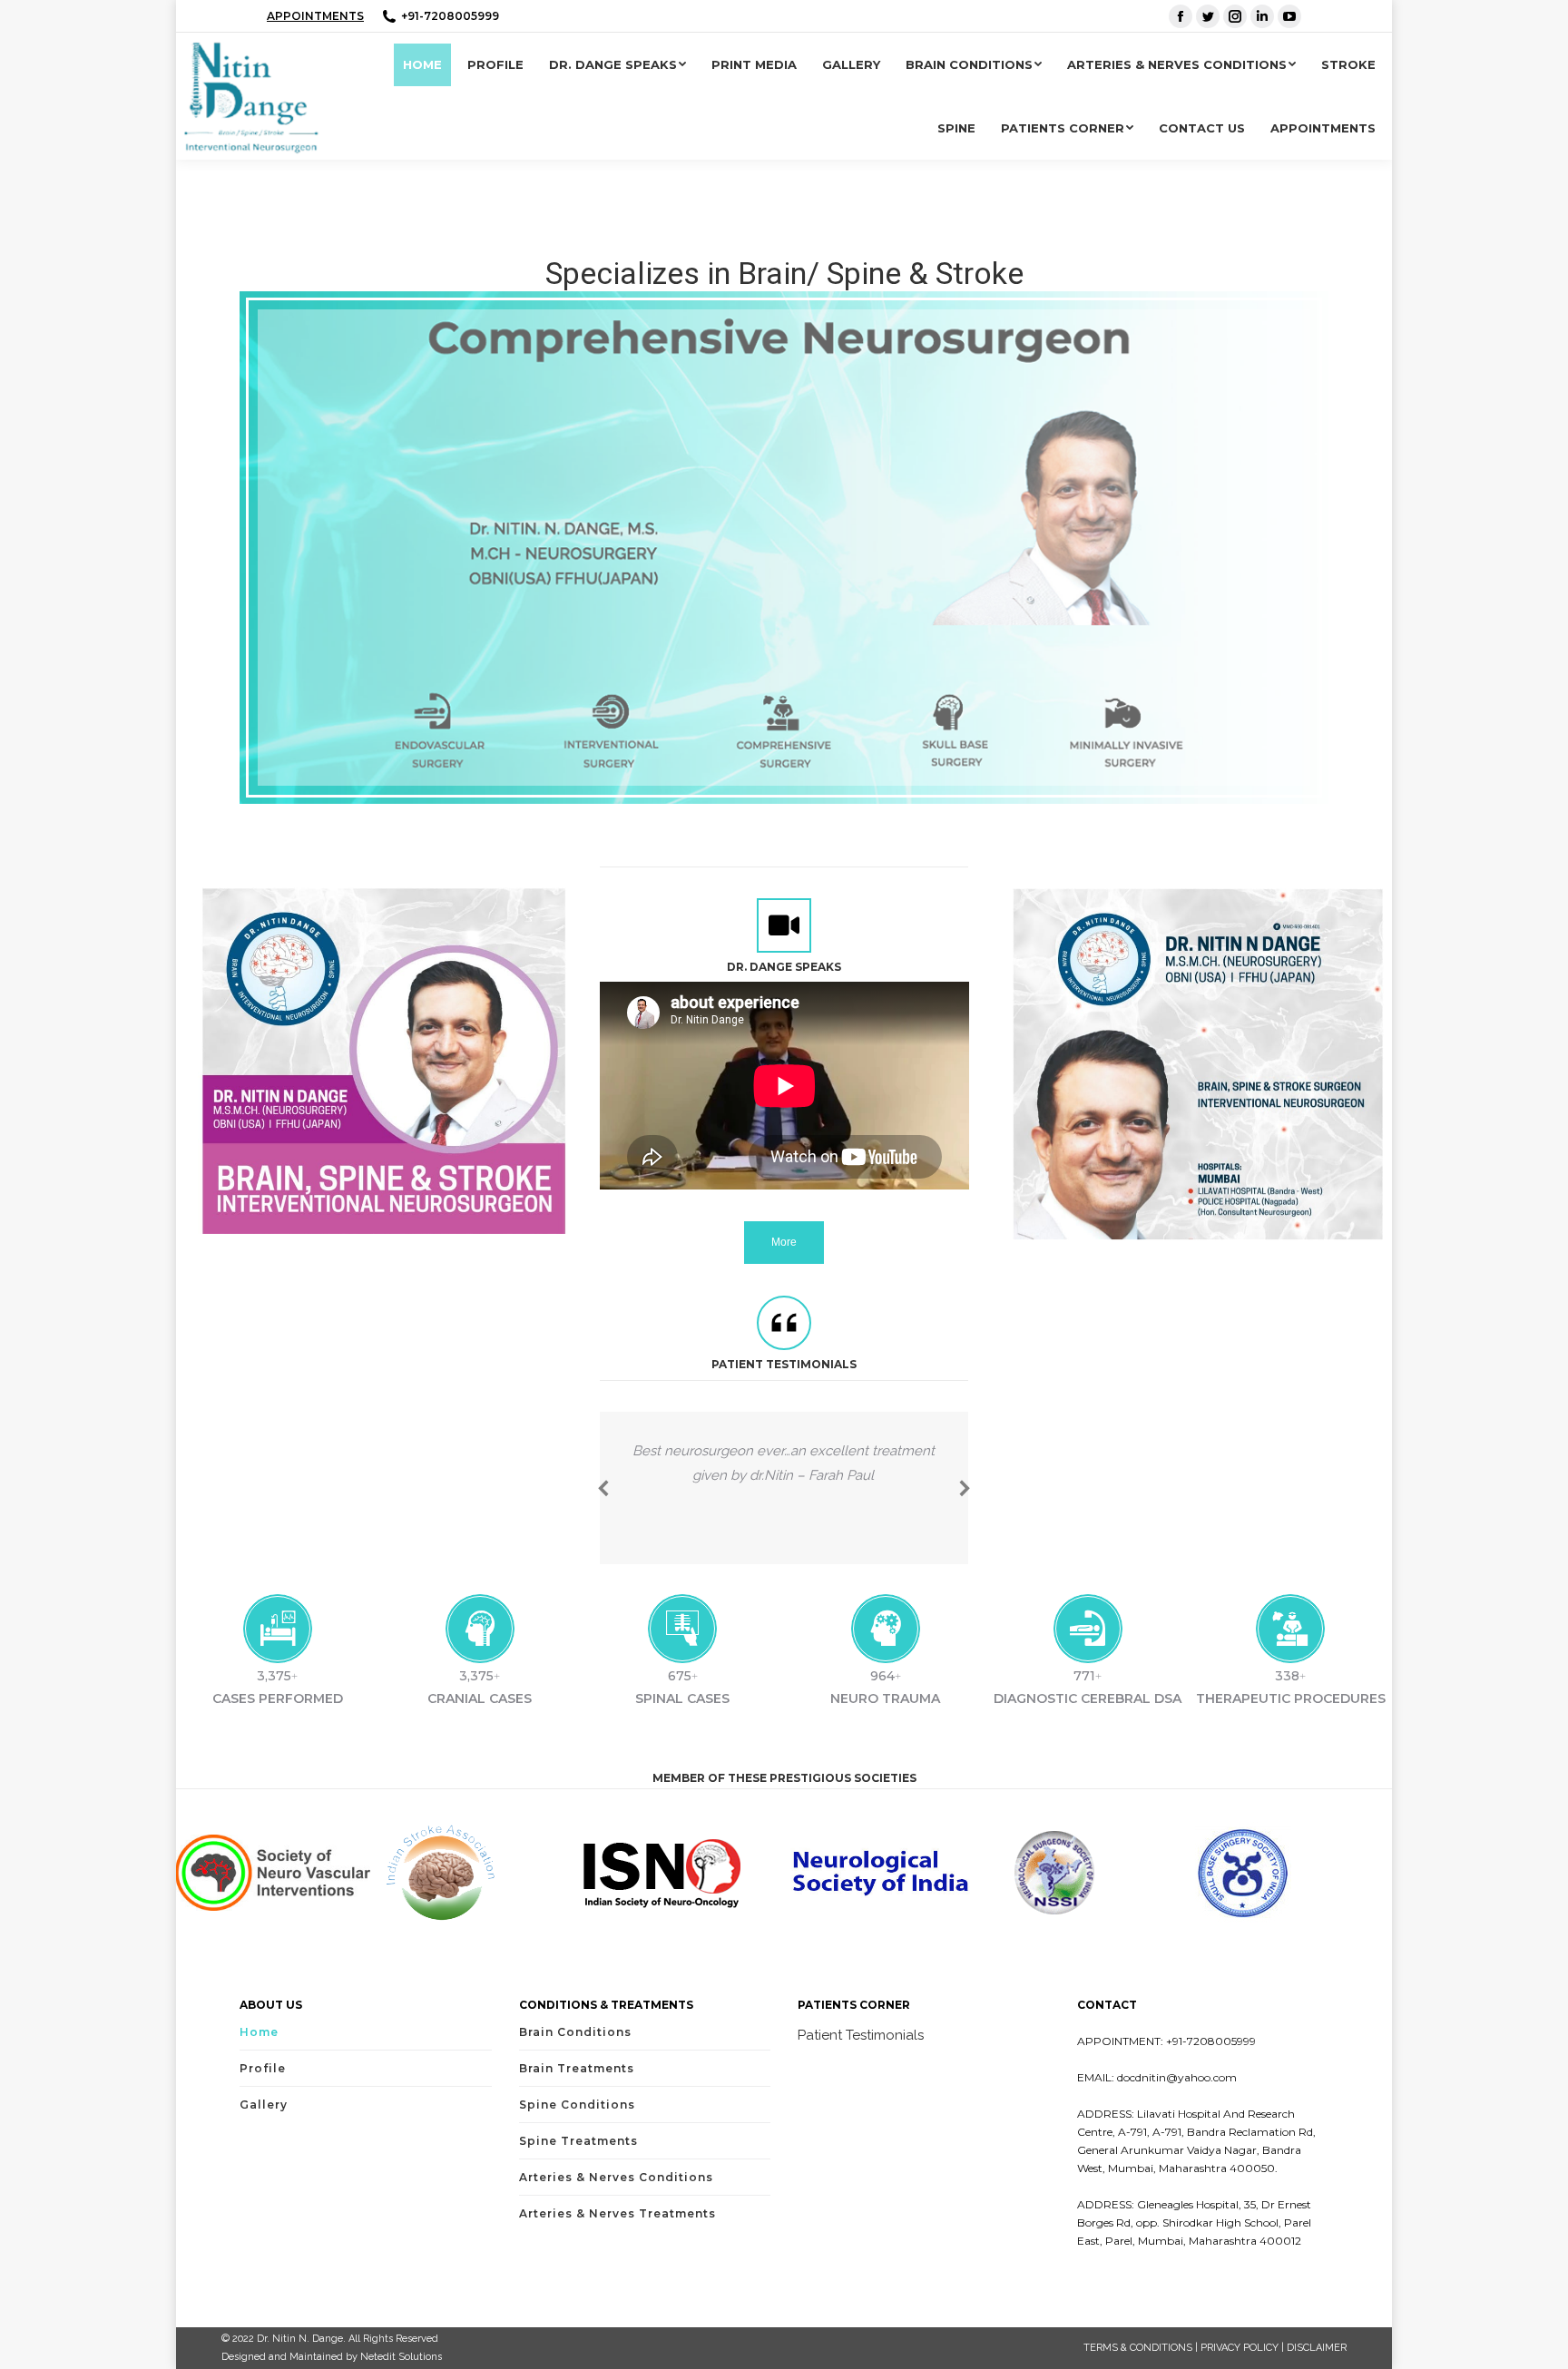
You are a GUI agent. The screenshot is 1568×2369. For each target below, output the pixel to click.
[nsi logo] (884, 1873)
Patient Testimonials (861, 2035)
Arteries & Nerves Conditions (616, 2177)
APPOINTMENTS (315, 16)
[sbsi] (1293, 1872)
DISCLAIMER (1317, 2348)
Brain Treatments (577, 2068)
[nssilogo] (1088, 1873)
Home (259, 2032)
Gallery (264, 2105)
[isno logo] (681, 1872)
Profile (263, 2068)
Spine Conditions (577, 2105)
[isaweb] (477, 1873)
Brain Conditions (575, 2032)
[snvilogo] (273, 1873)
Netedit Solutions (401, 2357)
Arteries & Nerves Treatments (617, 2213)
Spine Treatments (578, 2141)
